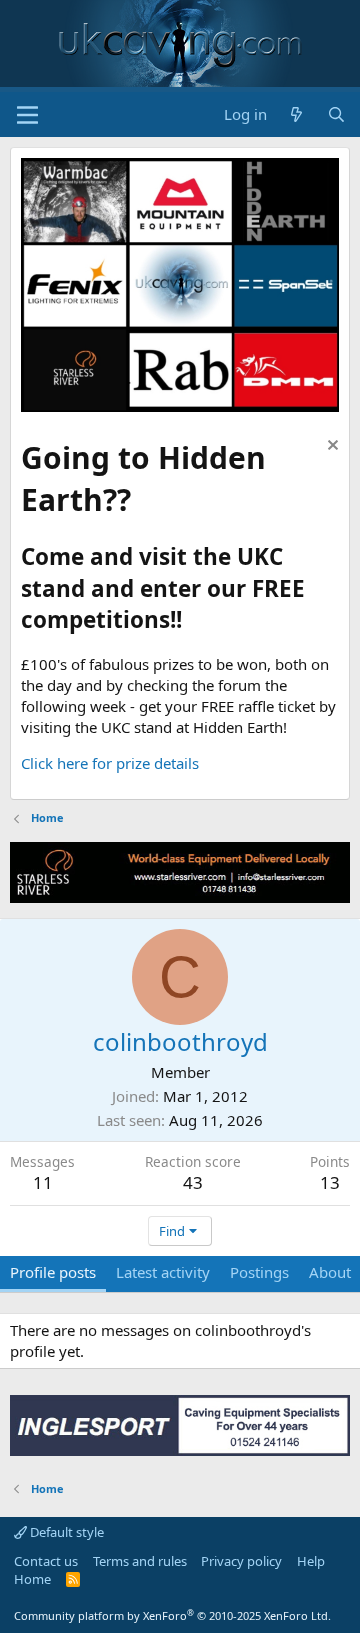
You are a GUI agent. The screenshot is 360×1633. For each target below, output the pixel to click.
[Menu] (27, 115)
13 (330, 1182)
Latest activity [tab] (163, 1272)
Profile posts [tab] (53, 1272)
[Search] (336, 114)
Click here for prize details (110, 763)
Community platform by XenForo (172, 1615)
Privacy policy (241, 1561)
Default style (65, 1532)
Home (32, 1579)
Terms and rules (140, 1561)
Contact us (46, 1561)
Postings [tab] (259, 1272)
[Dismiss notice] (330, 447)
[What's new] (296, 114)
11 (43, 1182)
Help (311, 1561)
